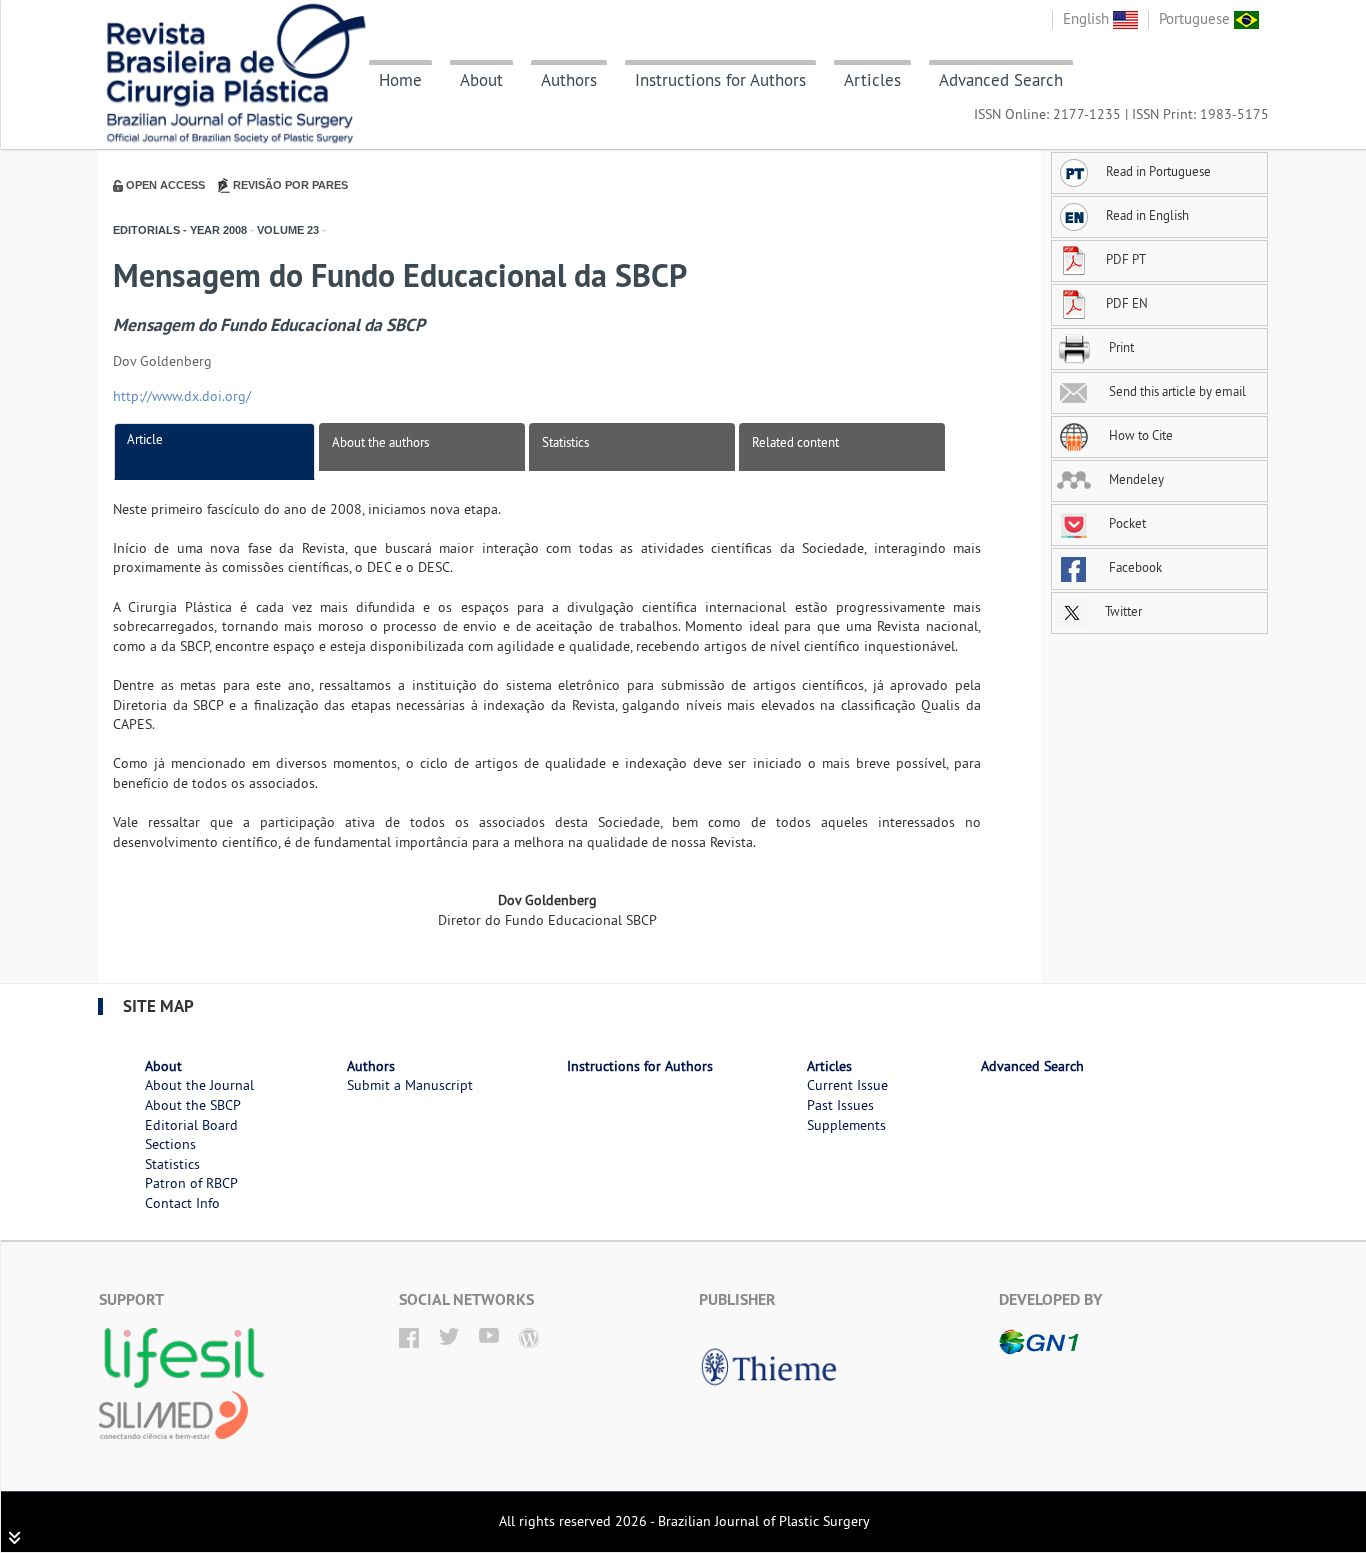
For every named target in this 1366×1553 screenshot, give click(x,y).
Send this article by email (1176, 391)
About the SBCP (193, 1105)
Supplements (846, 1125)
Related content (795, 442)
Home (400, 80)
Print (1120, 347)
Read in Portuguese (1158, 171)
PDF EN (1127, 303)
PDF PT (1126, 259)
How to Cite (1139, 435)
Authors (569, 80)
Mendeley (1135, 479)
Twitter (1122, 611)
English (1088, 18)
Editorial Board (191, 1125)
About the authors (380, 442)
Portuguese (1196, 18)
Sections (170, 1144)
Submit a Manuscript (410, 1085)
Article (145, 439)
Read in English (1147, 215)
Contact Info (182, 1203)
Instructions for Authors (720, 80)
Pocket (1126, 523)
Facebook (1134, 567)
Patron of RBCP (191, 1183)
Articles (872, 80)
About (481, 80)
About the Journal (199, 1085)
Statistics (565, 442)
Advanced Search (1001, 80)
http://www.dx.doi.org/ (182, 396)
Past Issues (840, 1105)
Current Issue (847, 1085)
